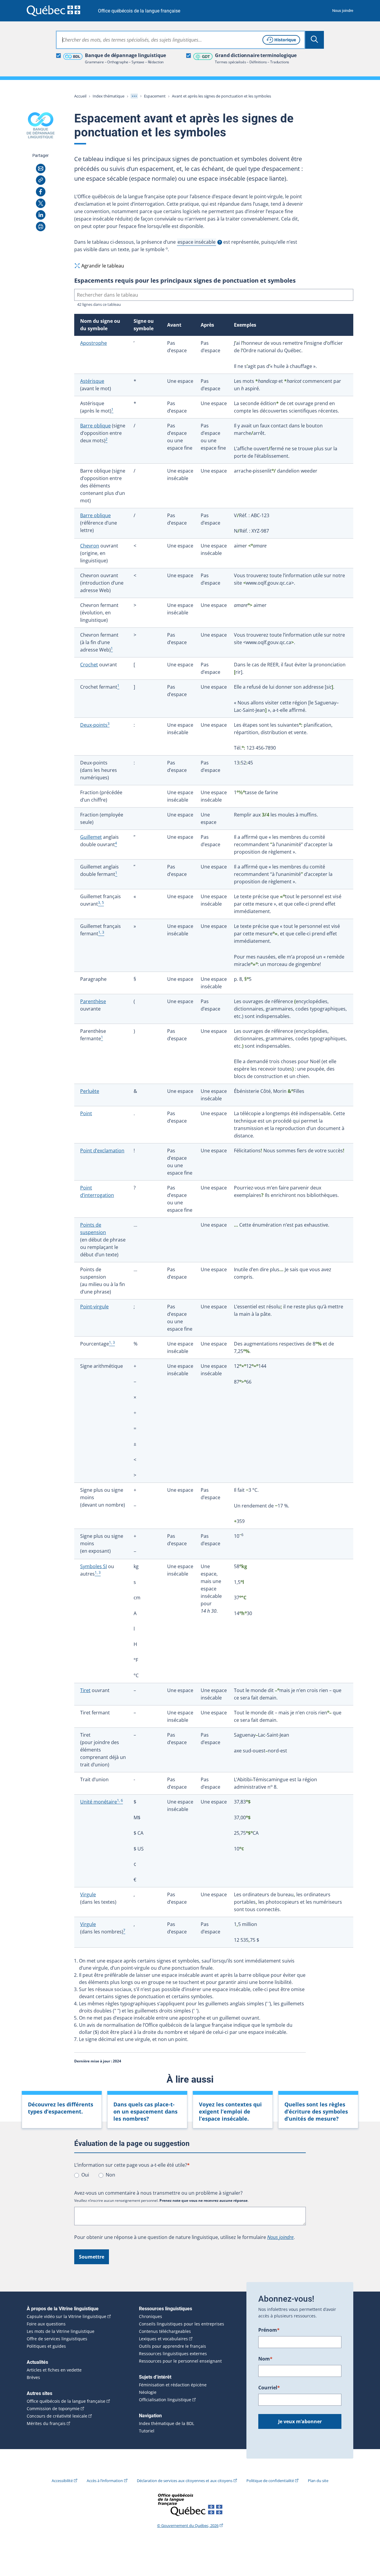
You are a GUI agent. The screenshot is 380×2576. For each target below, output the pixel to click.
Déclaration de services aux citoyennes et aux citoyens (185, 2481)
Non (110, 2175)
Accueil (80, 96)
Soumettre (92, 2257)
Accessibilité (62, 2481)
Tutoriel (147, 2431)
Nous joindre (343, 11)
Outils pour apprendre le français (172, 2346)
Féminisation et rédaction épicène (173, 2385)
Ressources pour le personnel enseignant (180, 2361)
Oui (85, 2175)
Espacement (155, 96)
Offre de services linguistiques (57, 2339)
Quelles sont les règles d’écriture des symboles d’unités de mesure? (316, 2111)
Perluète (90, 1091)
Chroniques (151, 2317)
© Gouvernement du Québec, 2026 (188, 2525)
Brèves (33, 2377)
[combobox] (180, 40)
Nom (265, 2359)
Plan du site (318, 2481)
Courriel (269, 2388)
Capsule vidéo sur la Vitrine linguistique (66, 2317)
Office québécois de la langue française (139, 11)
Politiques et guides (46, 2346)
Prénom (269, 2330)
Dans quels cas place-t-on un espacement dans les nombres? (145, 2111)
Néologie (148, 2392)
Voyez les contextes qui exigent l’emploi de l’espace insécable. (230, 2111)
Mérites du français (46, 2424)
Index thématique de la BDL (167, 2424)
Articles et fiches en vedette (54, 2370)
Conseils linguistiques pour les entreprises (182, 2324)
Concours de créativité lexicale (57, 2416)
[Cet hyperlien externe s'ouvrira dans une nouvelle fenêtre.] (53, 11)
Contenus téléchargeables (165, 2331)
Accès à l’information (105, 2481)
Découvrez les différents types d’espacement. (61, 2108)
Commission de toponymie (53, 2409)
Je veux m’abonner (300, 2421)
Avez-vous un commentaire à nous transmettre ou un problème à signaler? (158, 2193)
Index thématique (109, 96)
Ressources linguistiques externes (173, 2354)
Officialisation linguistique (165, 2400)
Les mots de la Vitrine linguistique (61, 2331)
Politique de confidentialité (270, 2481)
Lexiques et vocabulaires (163, 2339)
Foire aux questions (46, 2324)
